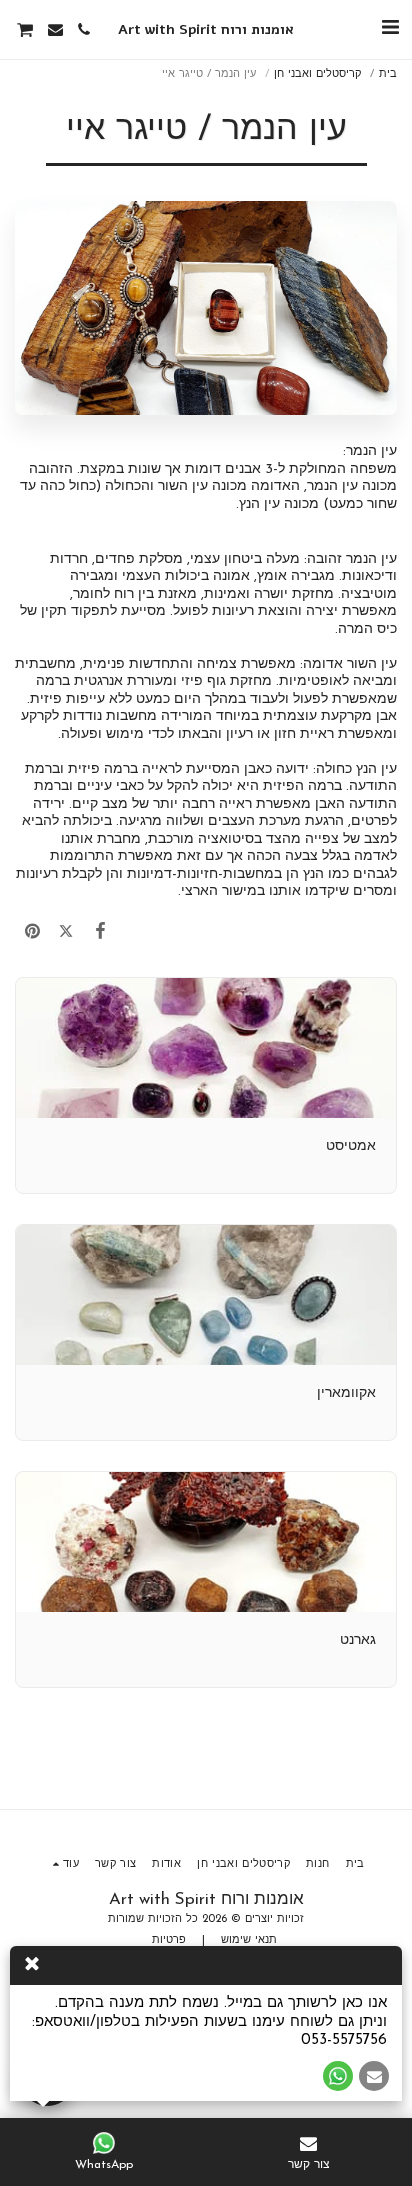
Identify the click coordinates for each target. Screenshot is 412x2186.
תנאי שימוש (249, 1940)
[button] (390, 29)
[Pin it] (32, 932)
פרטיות (169, 1940)
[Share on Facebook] (100, 932)
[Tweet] (66, 932)
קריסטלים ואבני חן (317, 74)
